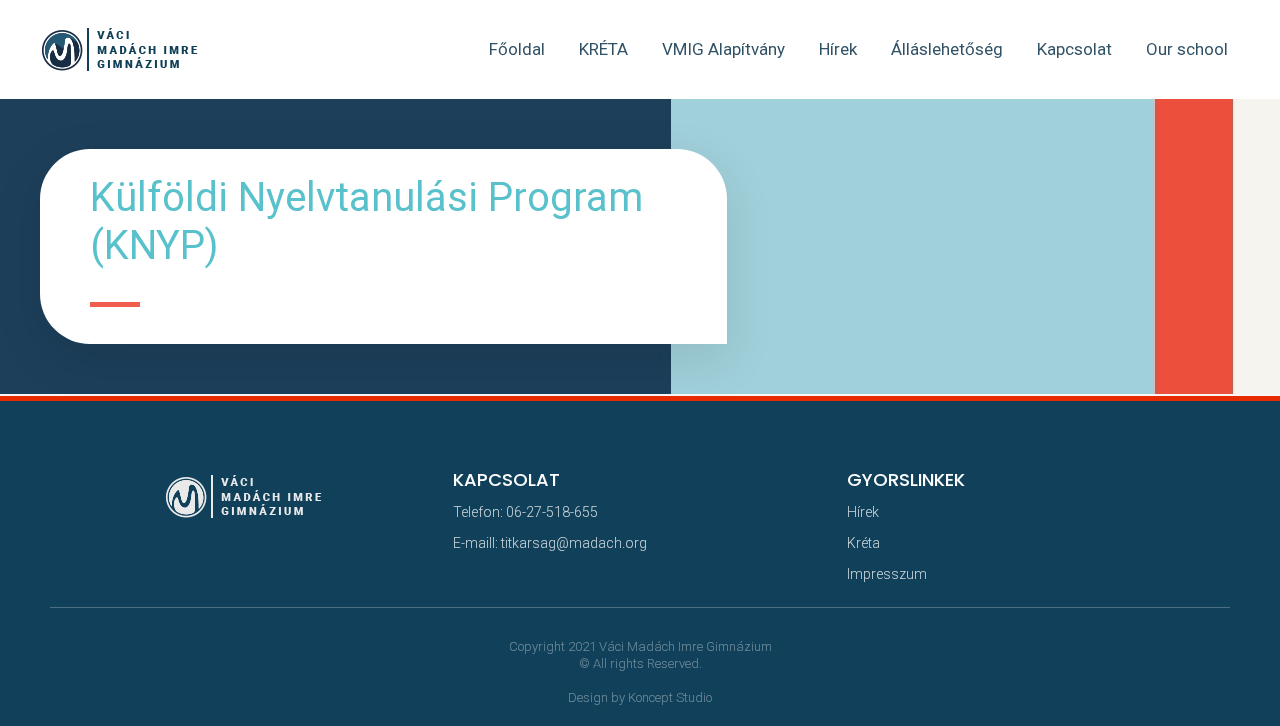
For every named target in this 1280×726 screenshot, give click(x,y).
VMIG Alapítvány (723, 49)
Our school (1187, 49)
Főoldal (517, 49)
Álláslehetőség (947, 49)
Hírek (838, 49)
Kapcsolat (1074, 49)
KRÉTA (603, 49)
